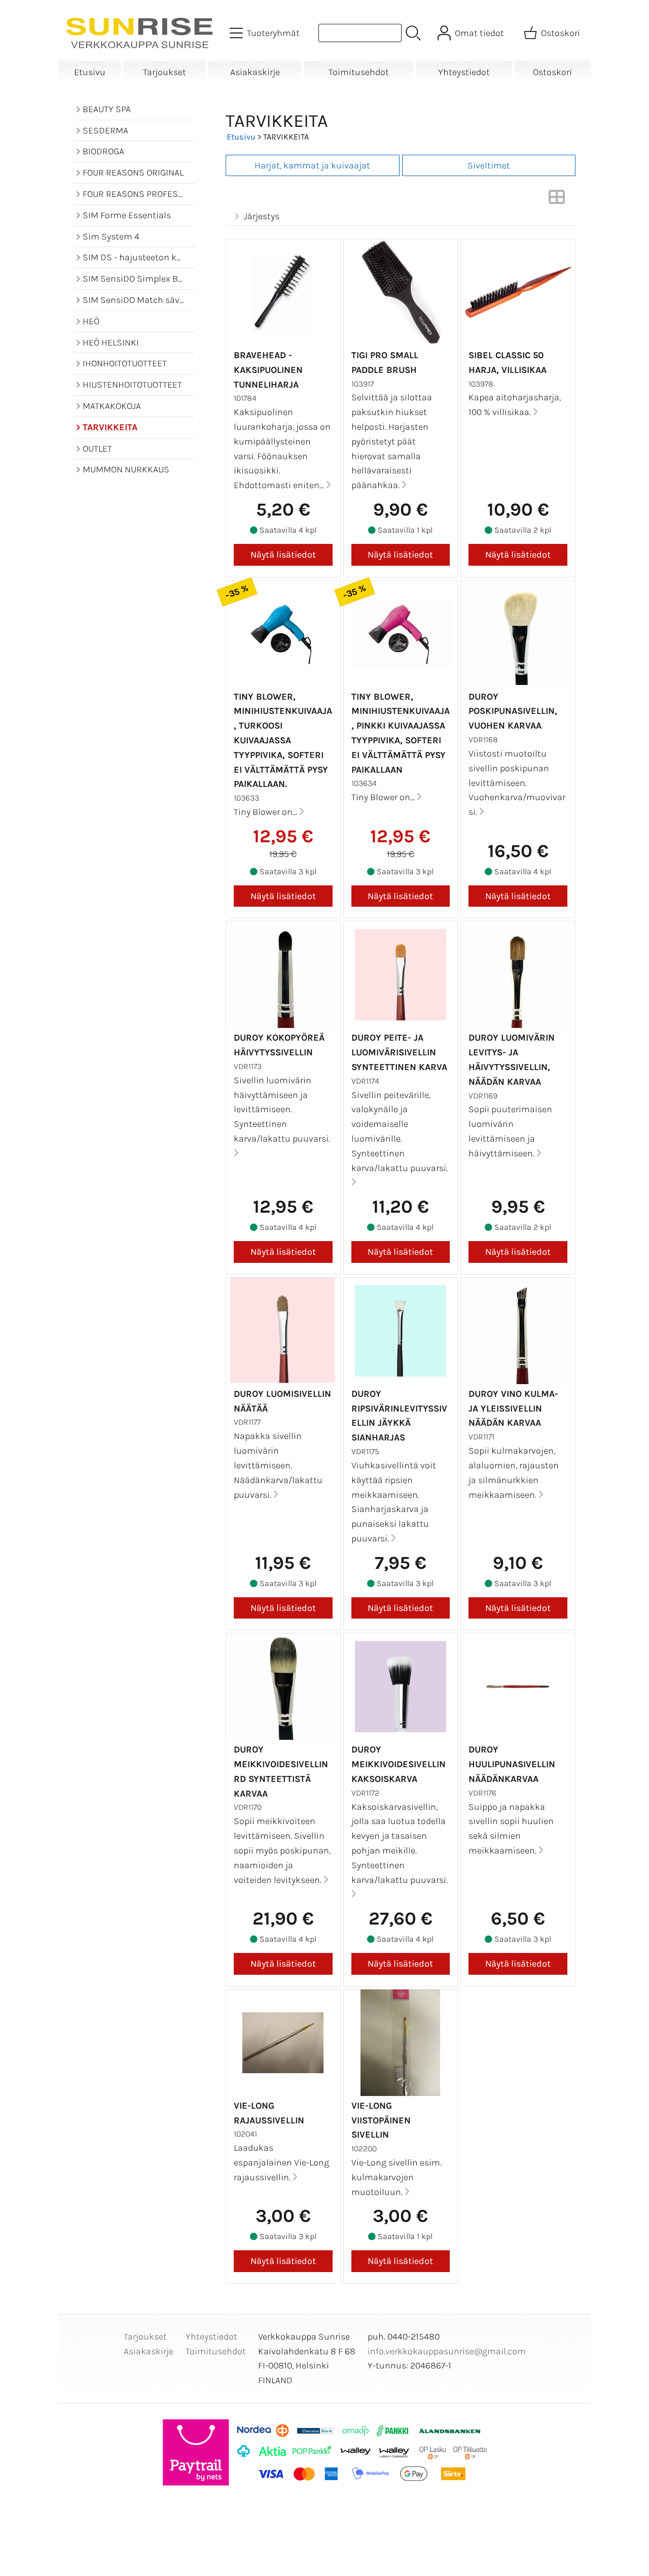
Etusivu (90, 72)
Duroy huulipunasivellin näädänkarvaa (512, 1764)
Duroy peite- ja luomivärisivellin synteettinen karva (399, 1052)
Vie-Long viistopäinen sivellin (381, 2120)
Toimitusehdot (359, 72)
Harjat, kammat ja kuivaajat (312, 165)
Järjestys (262, 216)
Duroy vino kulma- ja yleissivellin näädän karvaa (513, 1409)
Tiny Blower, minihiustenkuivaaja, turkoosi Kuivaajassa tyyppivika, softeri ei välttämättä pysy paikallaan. (283, 741)
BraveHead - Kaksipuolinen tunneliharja (268, 370)
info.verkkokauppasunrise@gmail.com (447, 2351)
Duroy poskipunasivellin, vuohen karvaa (513, 711)
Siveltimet (489, 165)
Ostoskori (552, 72)
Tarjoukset (165, 72)
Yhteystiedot (464, 72)
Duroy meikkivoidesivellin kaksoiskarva (399, 1764)
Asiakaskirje (255, 72)
